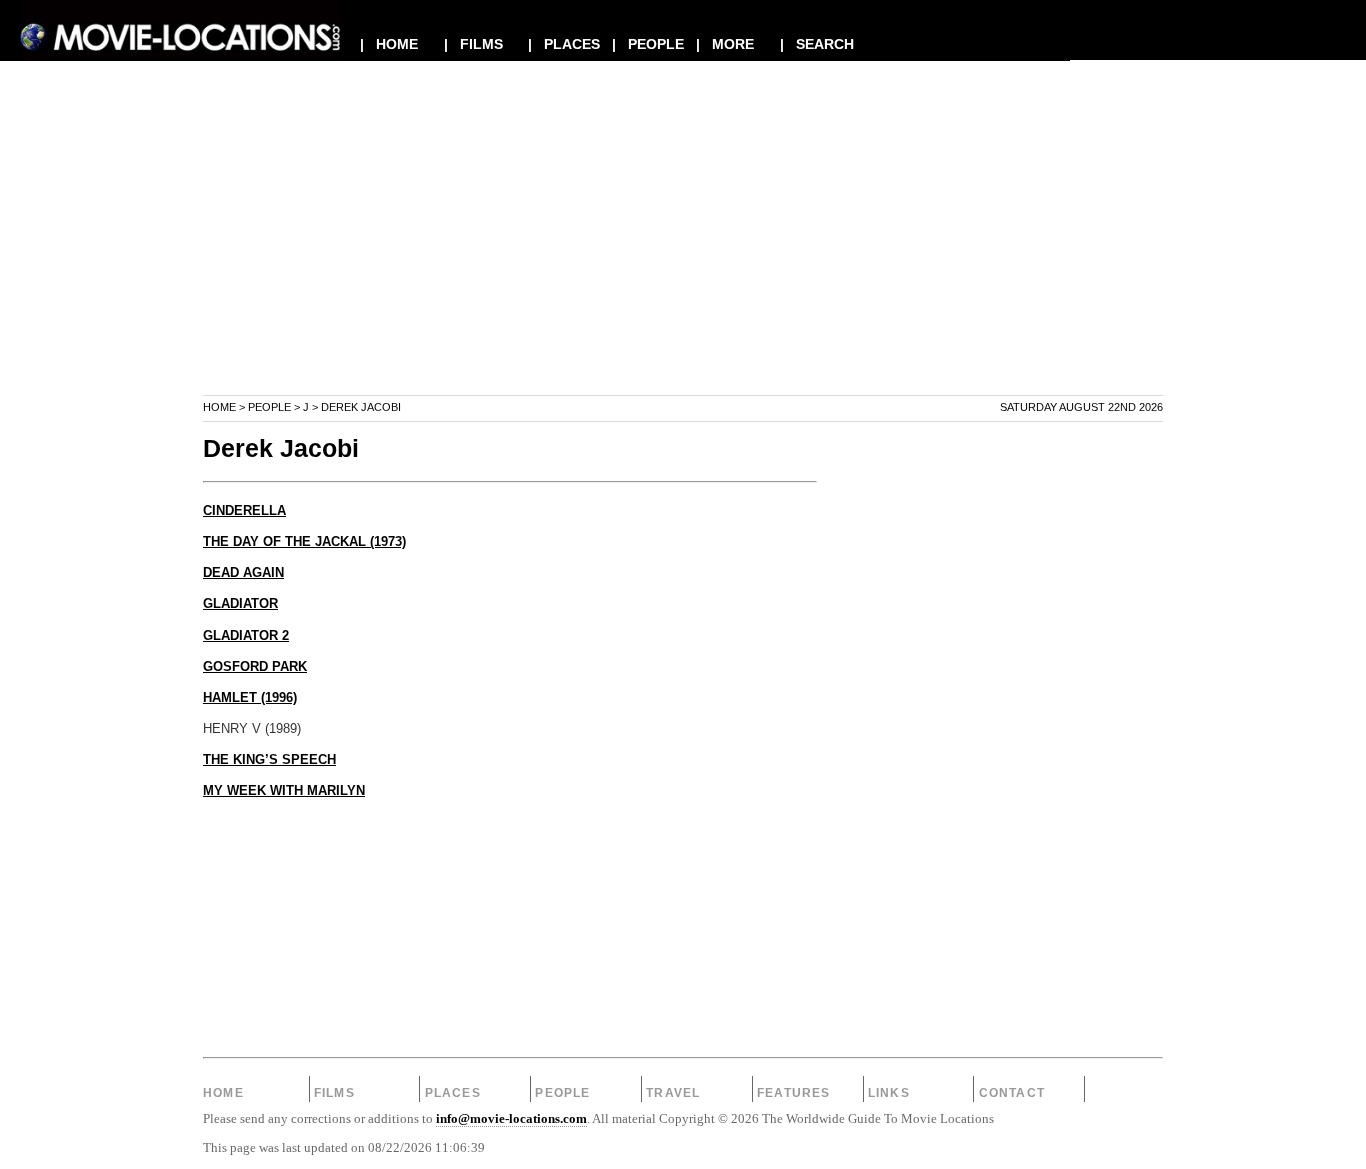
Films (334, 1093)
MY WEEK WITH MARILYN (284, 791)
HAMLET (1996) (250, 698)
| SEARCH (817, 44)
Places (453, 1093)
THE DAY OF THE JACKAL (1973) (304, 542)
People (269, 407)
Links (889, 1093)
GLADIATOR (240, 604)
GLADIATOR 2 (246, 636)
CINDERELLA (244, 511)
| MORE (725, 44)
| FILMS (473, 44)
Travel (673, 1093)
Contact (1012, 1093)
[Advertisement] (683, 254)
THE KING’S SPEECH (269, 760)
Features (794, 1093)
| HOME (389, 44)
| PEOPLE (648, 44)
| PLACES (564, 44)
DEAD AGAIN (243, 573)
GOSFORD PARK (255, 667)
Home (219, 407)
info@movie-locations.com (511, 1119)
